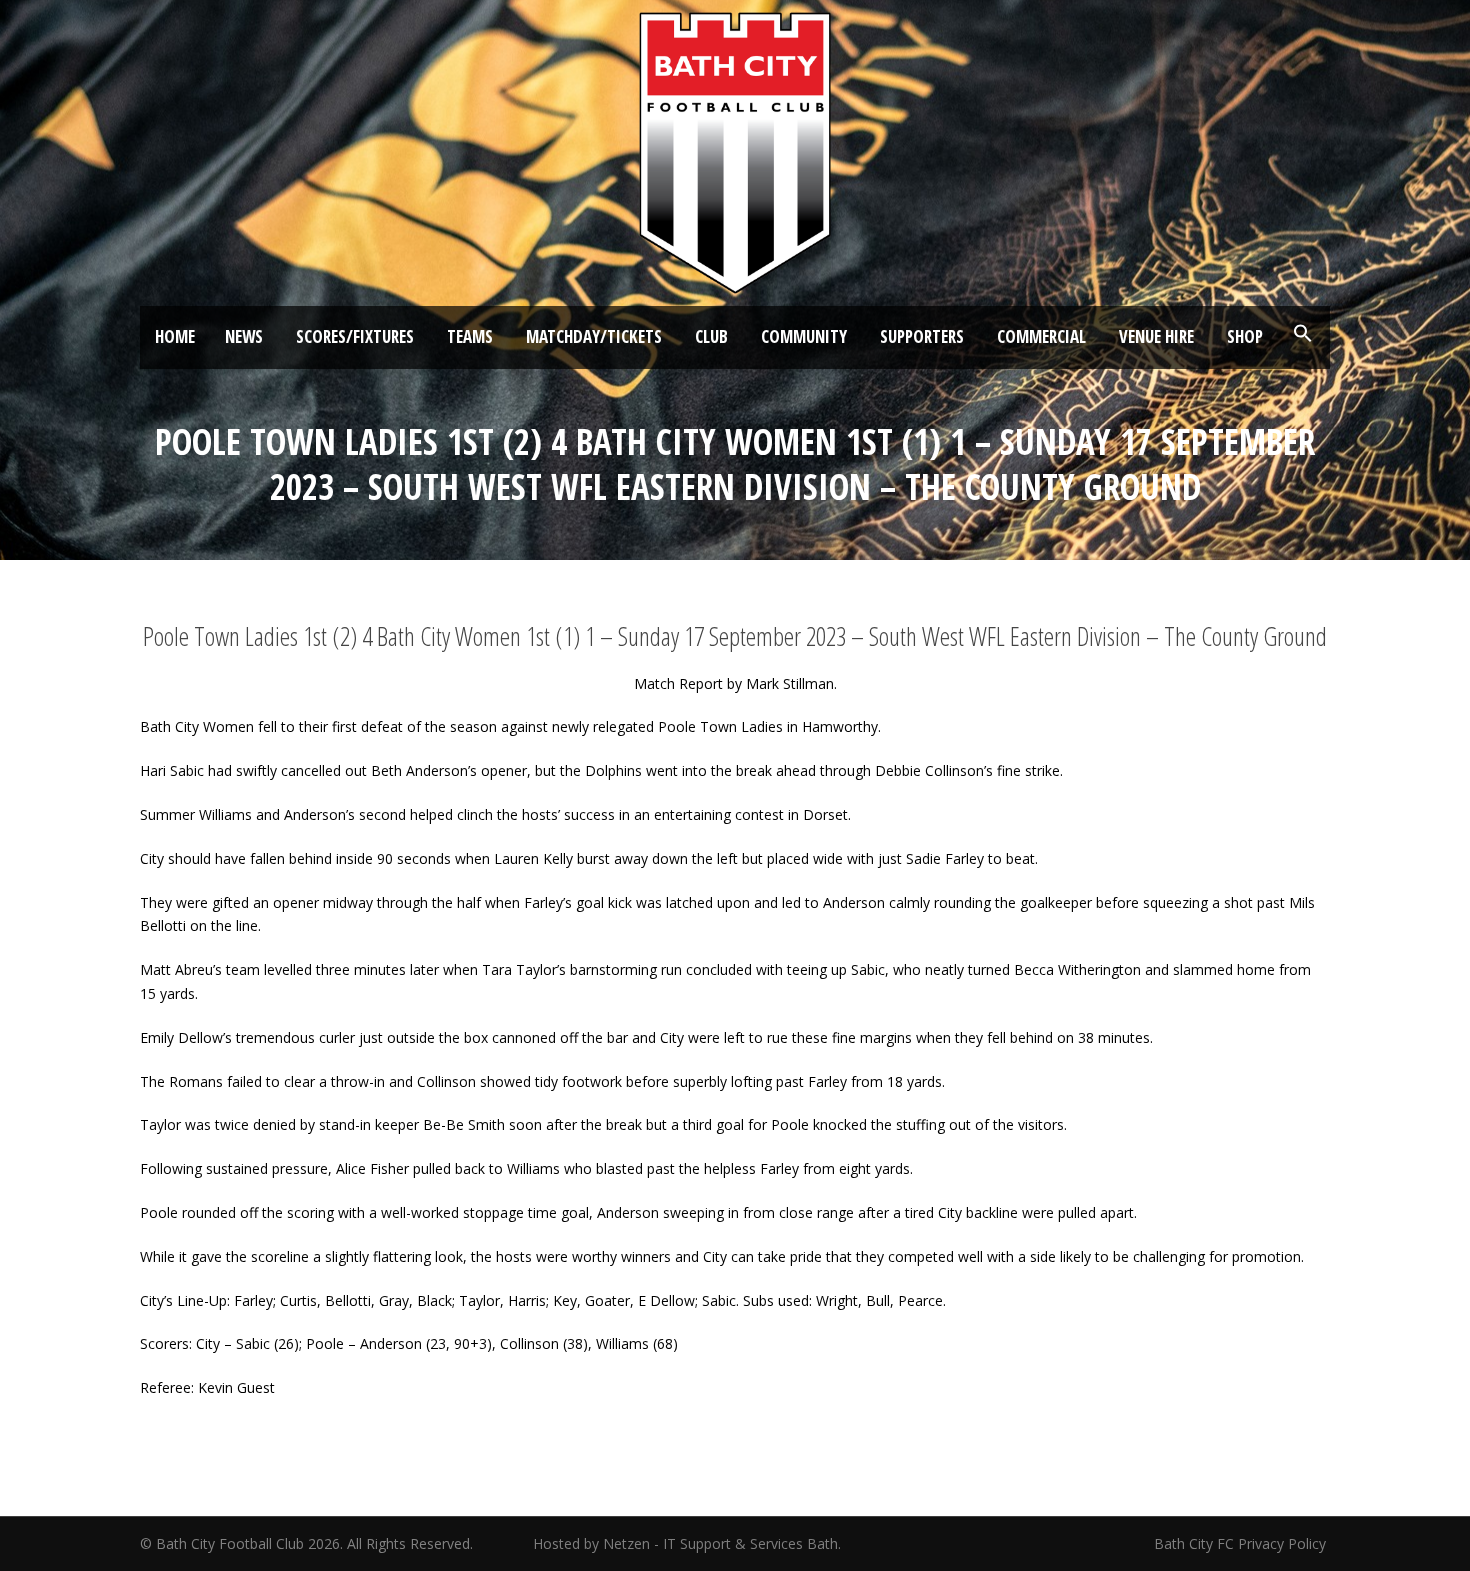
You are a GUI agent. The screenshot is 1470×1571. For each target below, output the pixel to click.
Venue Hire (1156, 336)
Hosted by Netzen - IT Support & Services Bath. (687, 1543)
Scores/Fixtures (355, 336)
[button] (1303, 334)
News (244, 336)
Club (711, 336)
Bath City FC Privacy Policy (1242, 1543)
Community (804, 336)
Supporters (922, 336)
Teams (470, 336)
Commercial (1041, 336)
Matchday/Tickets (594, 336)
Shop (1245, 336)
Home (175, 336)
